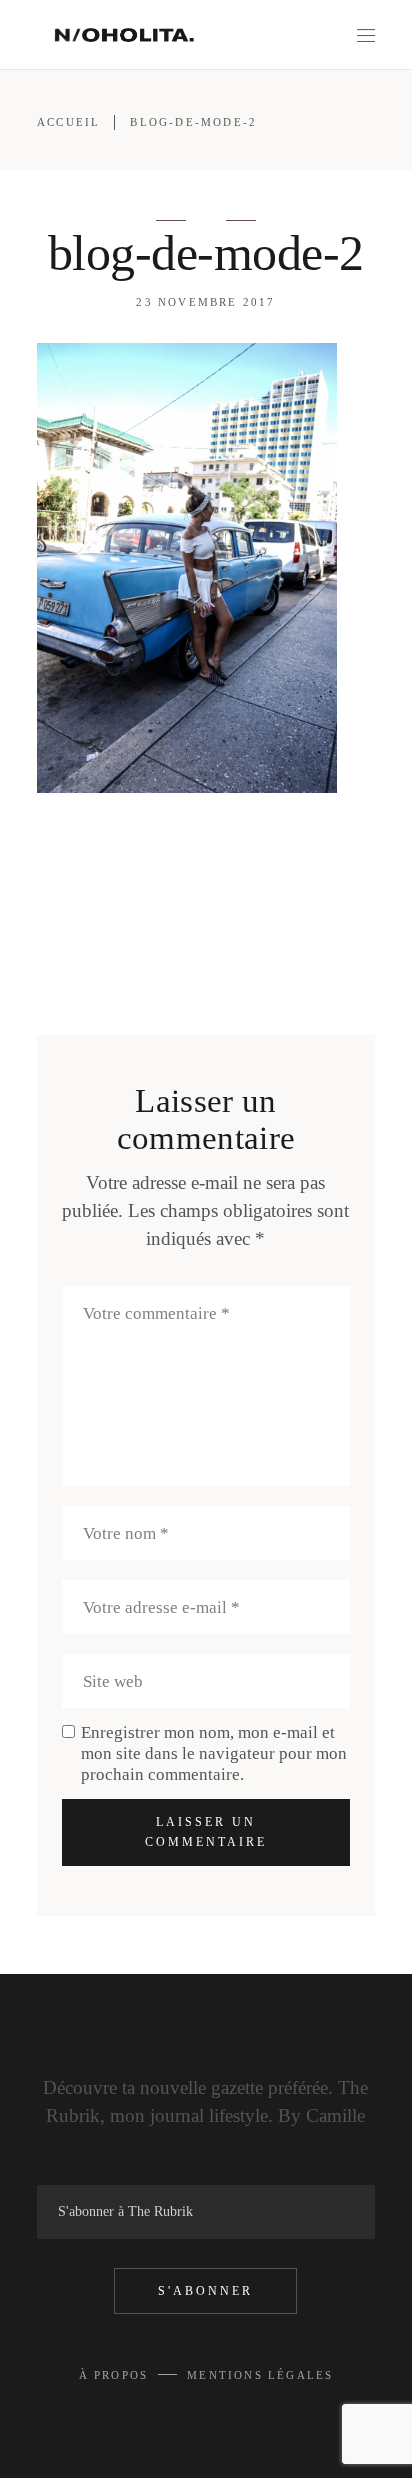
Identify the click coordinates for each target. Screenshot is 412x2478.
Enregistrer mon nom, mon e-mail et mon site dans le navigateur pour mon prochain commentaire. (214, 1753)
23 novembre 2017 (205, 302)
